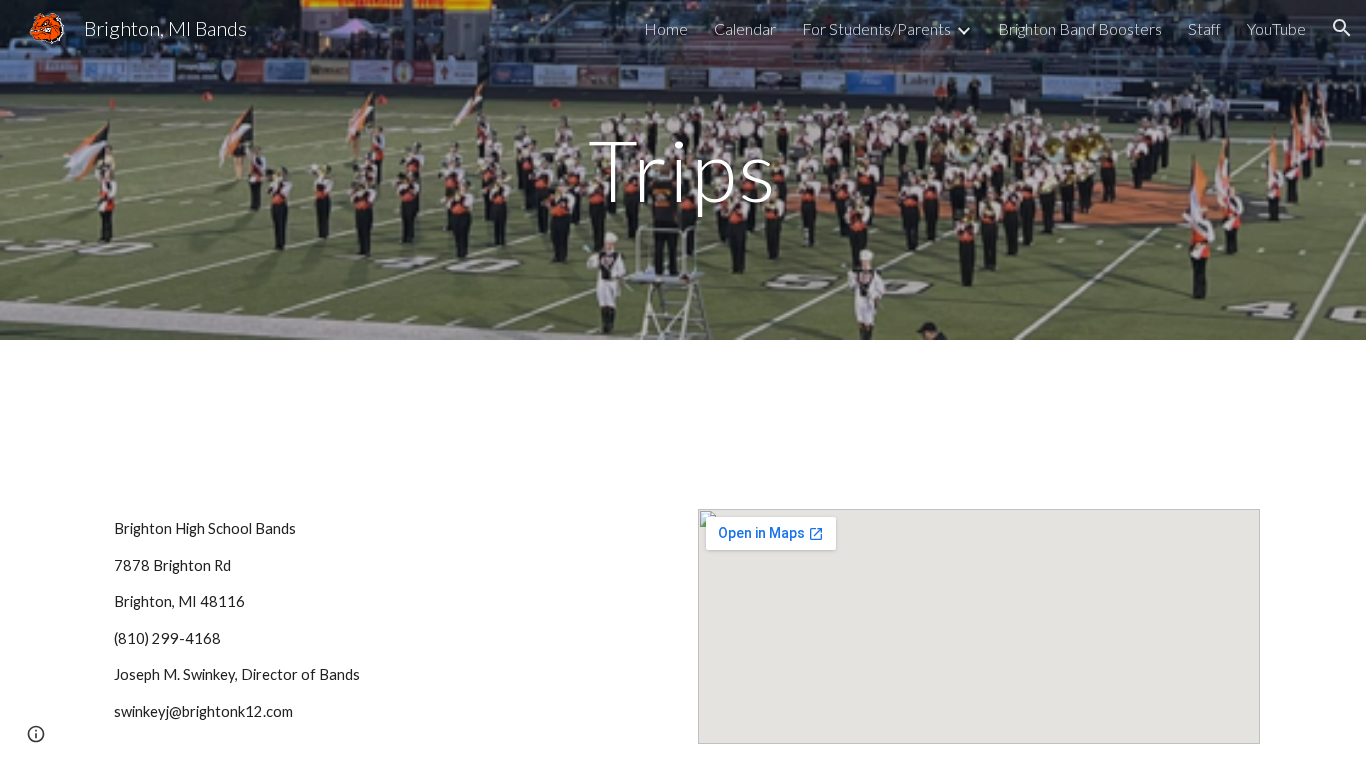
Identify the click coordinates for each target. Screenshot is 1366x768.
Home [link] (666, 28)
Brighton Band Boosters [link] (1080, 28)
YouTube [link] (1276, 28)
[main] (683, 169)
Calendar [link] (745, 28)
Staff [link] (1204, 28)
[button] (1342, 28)
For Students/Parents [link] (876, 28)
